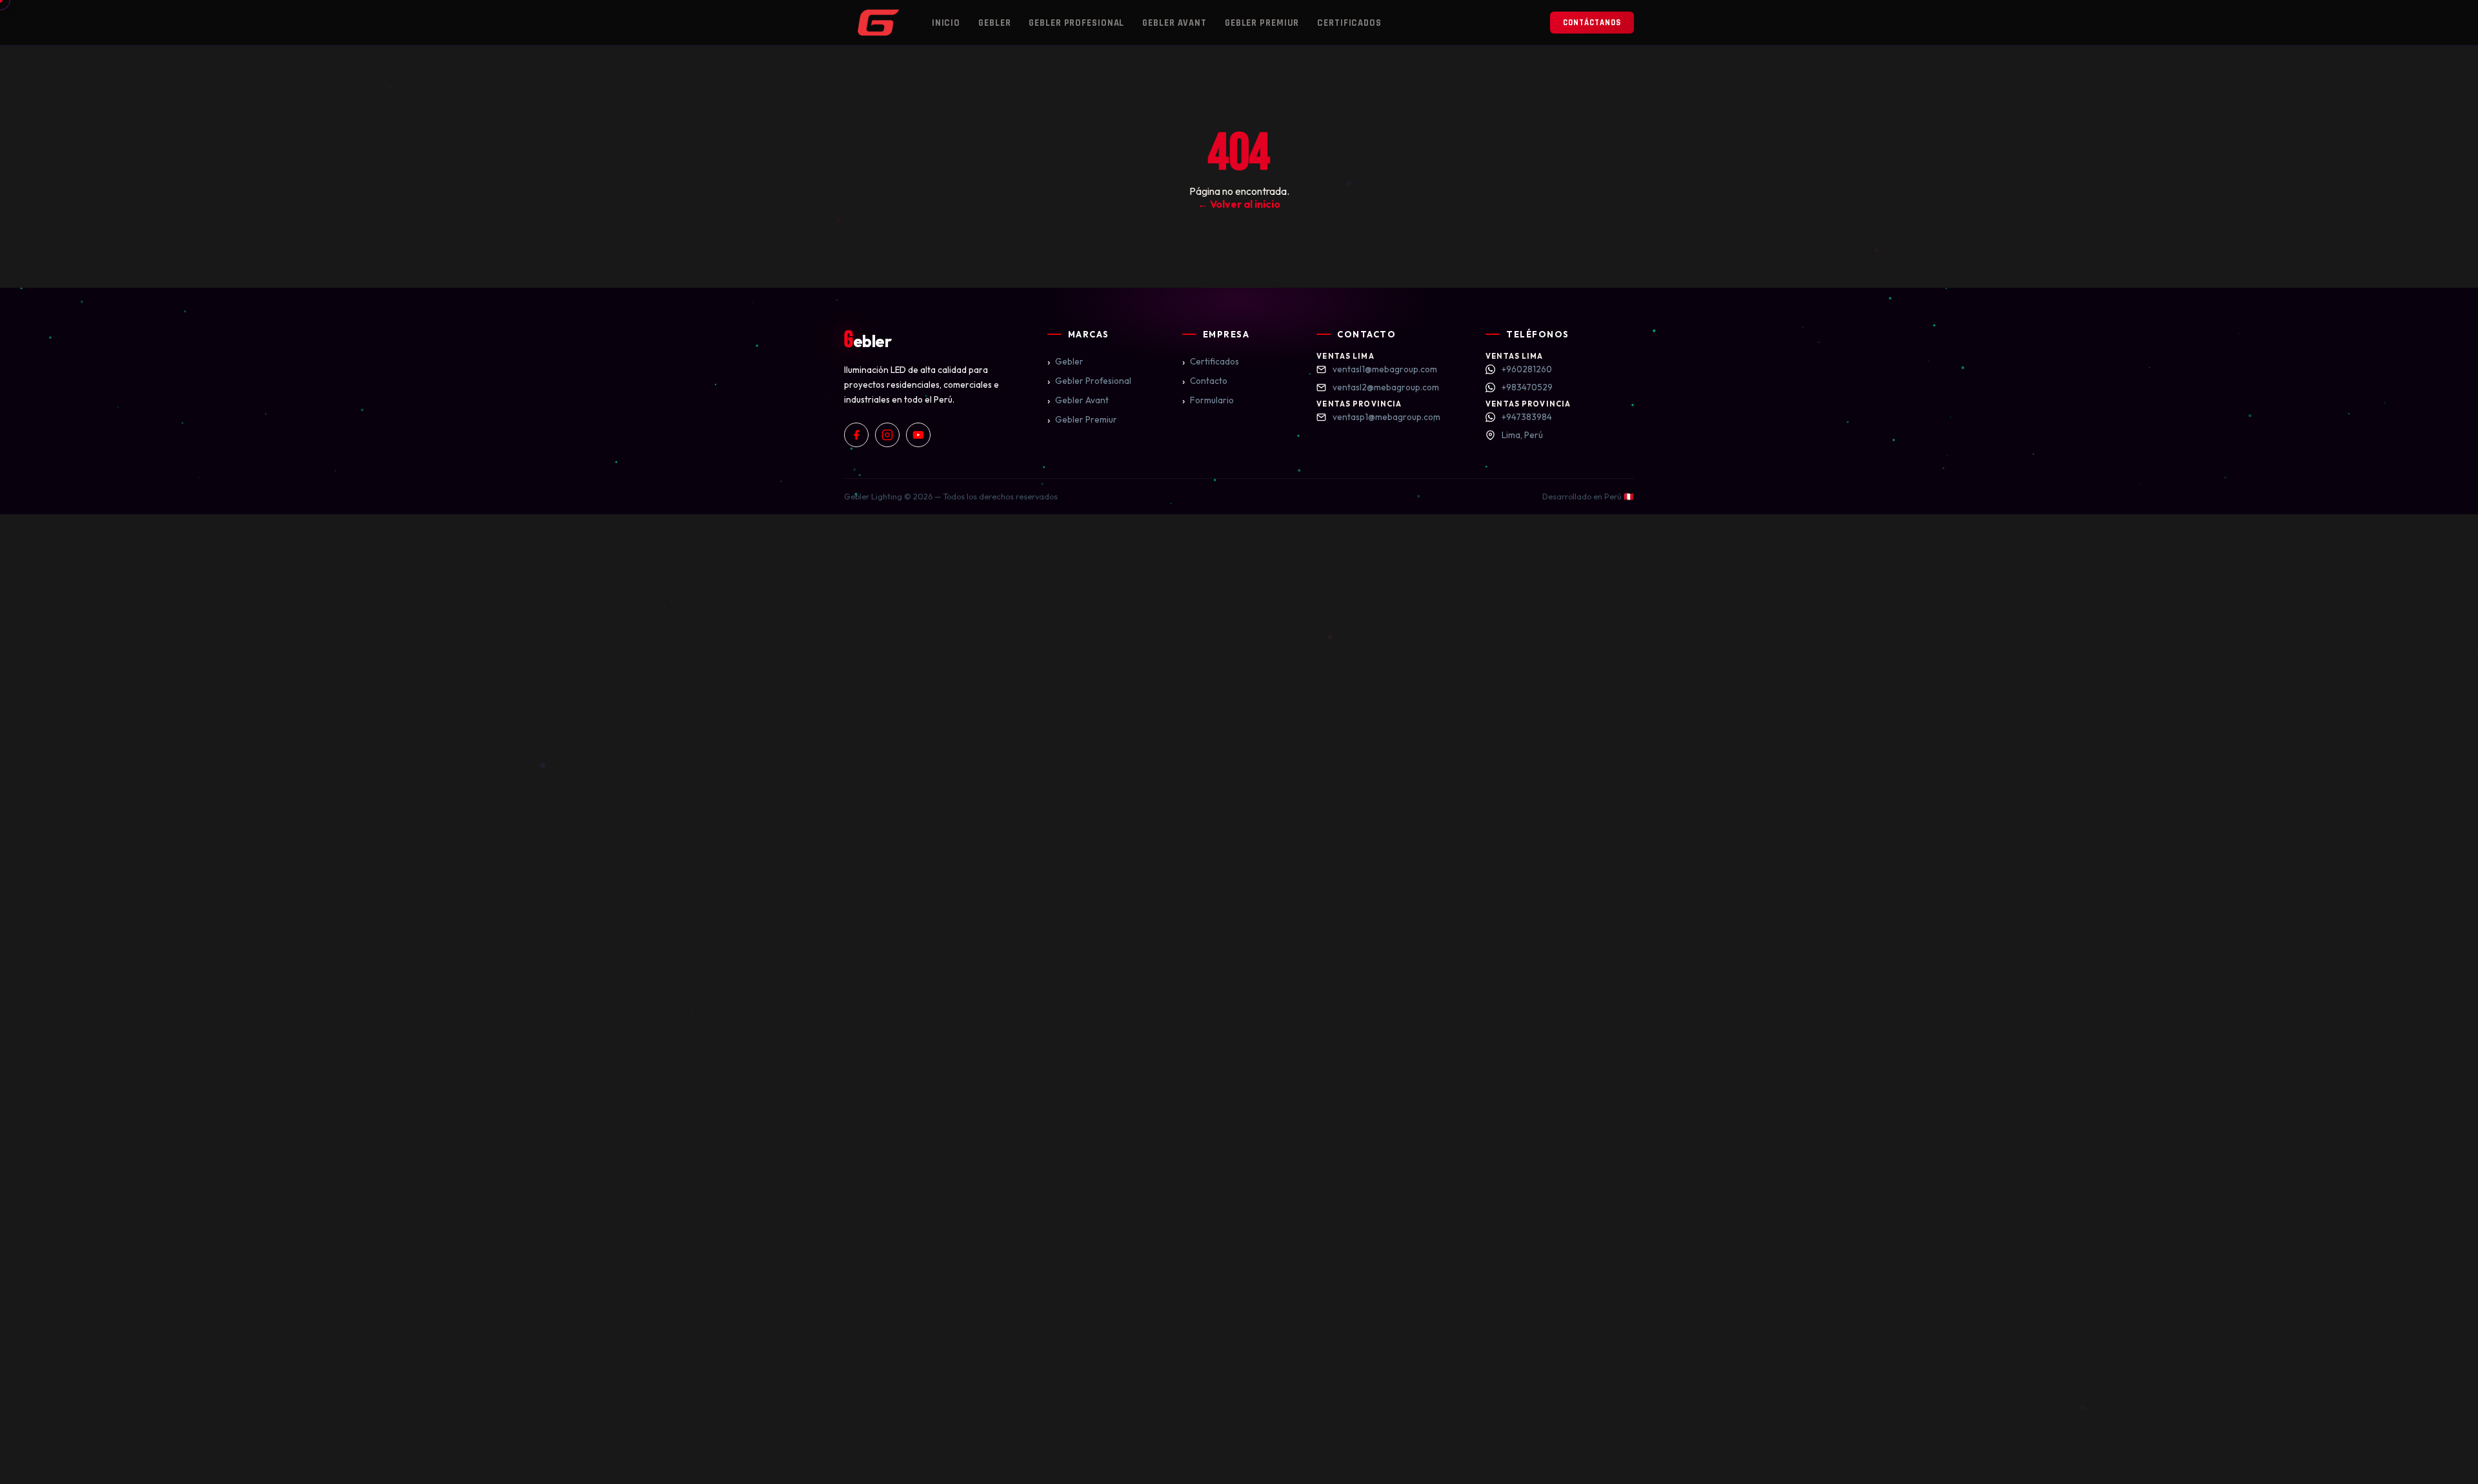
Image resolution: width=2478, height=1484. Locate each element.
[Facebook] (856, 435)
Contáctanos (1592, 23)
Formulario (1208, 400)
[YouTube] (918, 435)
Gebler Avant (1174, 23)
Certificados (1349, 23)
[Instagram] (887, 435)
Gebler (994, 23)
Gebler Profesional (1076, 23)
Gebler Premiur (1262, 23)
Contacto (1205, 381)
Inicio (946, 23)
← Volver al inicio (1239, 204)
